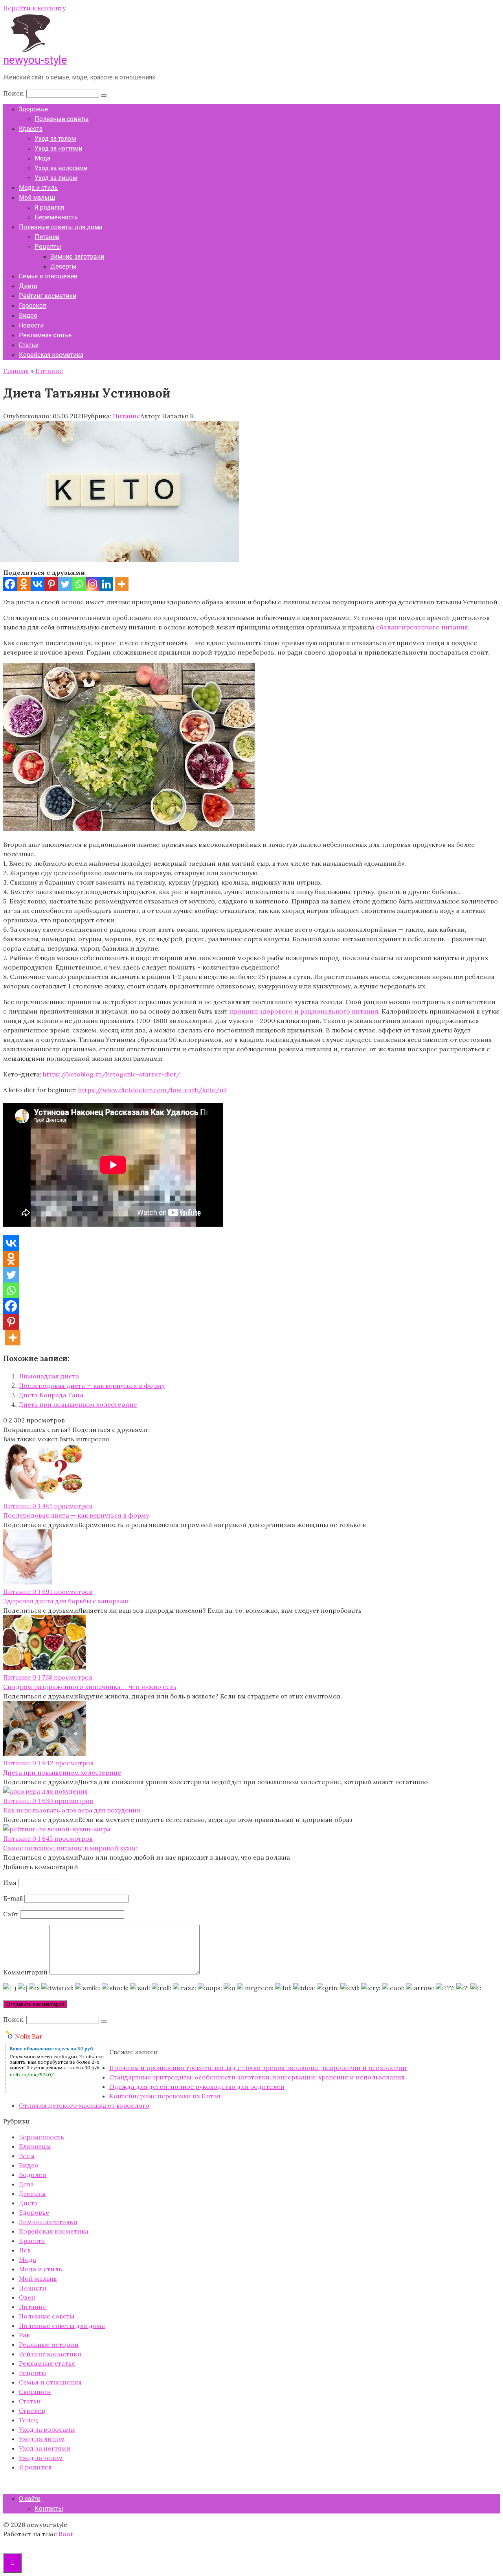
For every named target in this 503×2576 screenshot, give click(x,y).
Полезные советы (62, 119)
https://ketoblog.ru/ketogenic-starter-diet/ (112, 1074)
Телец (28, 2420)
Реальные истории (49, 2344)
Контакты (49, 2509)
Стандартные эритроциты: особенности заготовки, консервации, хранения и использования (257, 2077)
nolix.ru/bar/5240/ (32, 2075)
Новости (31, 325)
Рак (24, 2335)
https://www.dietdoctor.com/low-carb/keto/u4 (153, 1090)
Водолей (33, 2175)
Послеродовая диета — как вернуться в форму (92, 1386)
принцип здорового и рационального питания (304, 1011)
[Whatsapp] (79, 584)
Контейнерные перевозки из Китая (165, 2096)
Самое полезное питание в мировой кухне (70, 1848)
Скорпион (35, 2392)
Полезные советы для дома (61, 227)
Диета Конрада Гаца (51, 1395)
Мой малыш (37, 198)
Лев (25, 2250)
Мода (42, 158)
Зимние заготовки (77, 257)
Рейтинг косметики (48, 296)
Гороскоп (33, 306)
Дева (26, 2184)
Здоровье (33, 109)
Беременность (56, 217)
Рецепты (48, 247)
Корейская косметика (51, 355)
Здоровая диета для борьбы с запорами (66, 1601)
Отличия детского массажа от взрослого (84, 2105)
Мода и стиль (38, 188)
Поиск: (15, 93)
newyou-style (35, 60)
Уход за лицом (56, 178)
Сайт (11, 1914)
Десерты (63, 266)
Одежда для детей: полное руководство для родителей (197, 2087)
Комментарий (25, 1972)
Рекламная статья (45, 335)
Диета (28, 286)
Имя (10, 1882)
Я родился (49, 207)
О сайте (30, 2499)
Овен (27, 2297)
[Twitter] (65, 584)
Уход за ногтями (58, 148)
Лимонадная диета (49, 1376)
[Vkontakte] (38, 584)
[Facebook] (10, 584)
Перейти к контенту (34, 8)
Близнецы (35, 2146)
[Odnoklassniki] (24, 584)
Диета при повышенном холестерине (78, 1404)
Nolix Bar (29, 2036)
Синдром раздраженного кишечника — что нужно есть (90, 1687)
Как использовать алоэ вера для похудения (72, 1810)
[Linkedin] (106, 584)
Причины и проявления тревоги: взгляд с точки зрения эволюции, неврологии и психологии (258, 2068)
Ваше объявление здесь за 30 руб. (52, 2049)
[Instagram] (93, 584)
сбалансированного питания (422, 627)
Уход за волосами (61, 168)
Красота (31, 129)
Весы (27, 2156)
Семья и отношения (48, 276)
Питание (47, 237)
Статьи (29, 345)
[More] (122, 584)
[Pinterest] (51, 584)
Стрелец (32, 2410)
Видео (28, 316)
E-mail (13, 1898)
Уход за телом (55, 139)
